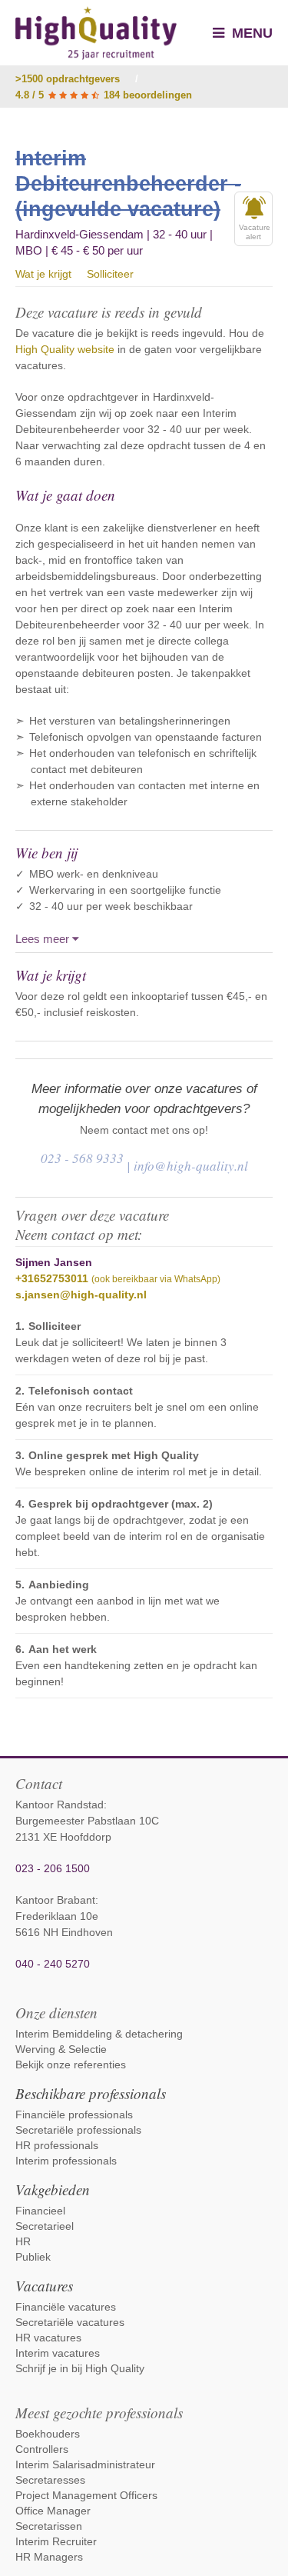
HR (23, 2241)
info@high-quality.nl (191, 1166)
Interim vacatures (58, 2353)
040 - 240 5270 (53, 1964)
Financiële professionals (74, 2114)
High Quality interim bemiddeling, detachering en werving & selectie (96, 33)
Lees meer (44, 939)
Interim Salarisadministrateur (85, 2464)
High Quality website (65, 349)
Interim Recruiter (56, 2541)
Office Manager (53, 2511)
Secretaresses (50, 2480)
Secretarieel (45, 2226)
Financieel (40, 2211)
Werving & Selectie (61, 2049)
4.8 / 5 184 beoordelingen (104, 95)
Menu (250, 33)
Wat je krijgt (43, 274)
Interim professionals (66, 2161)
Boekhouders (48, 2434)
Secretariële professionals (78, 2130)
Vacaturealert (255, 232)
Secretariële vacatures (70, 2322)
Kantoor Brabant (55, 1900)
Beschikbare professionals (91, 2093)
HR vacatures (48, 2338)
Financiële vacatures (66, 2307)
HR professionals (57, 2145)
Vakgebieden (53, 2189)
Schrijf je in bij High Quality (80, 2368)
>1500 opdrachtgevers (68, 79)
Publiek (33, 2257)
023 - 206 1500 (53, 1868)
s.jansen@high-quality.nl (81, 1295)
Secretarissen (49, 2526)
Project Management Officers (86, 2495)
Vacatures (44, 2286)
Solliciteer (110, 274)
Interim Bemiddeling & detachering (99, 2034)
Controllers (42, 2449)
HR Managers (49, 2557)
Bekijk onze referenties (71, 2064)
